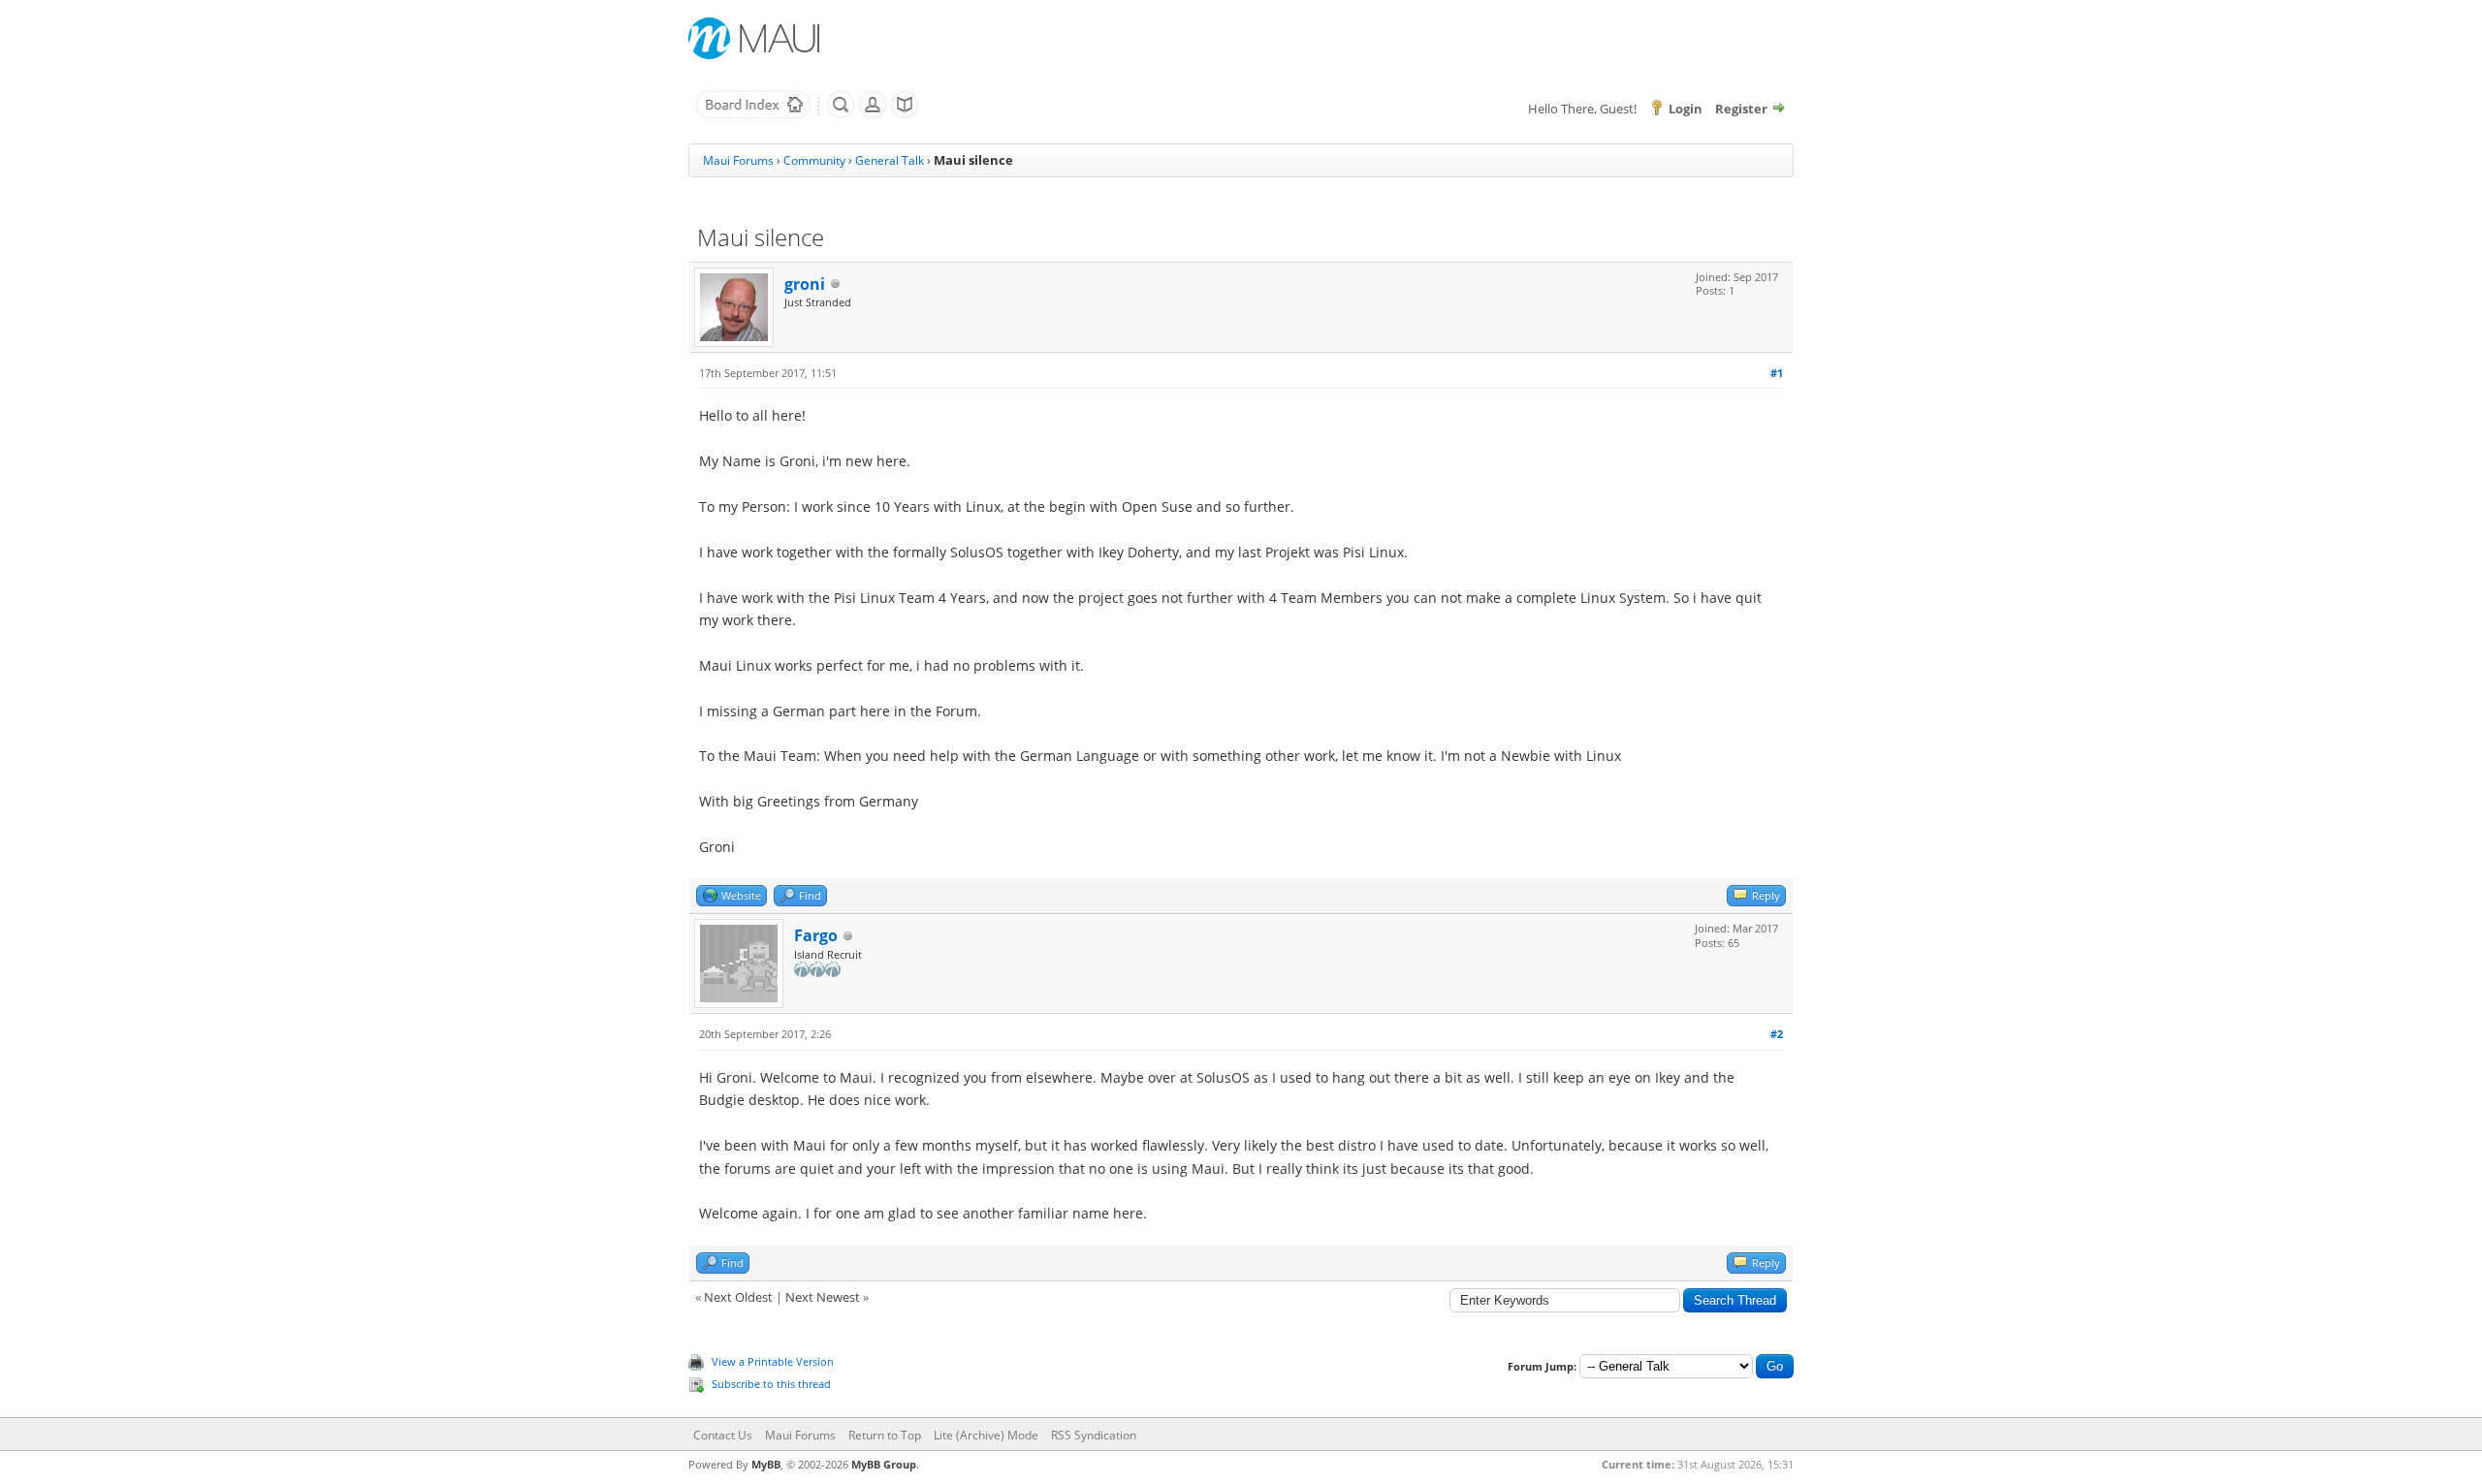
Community (814, 160)
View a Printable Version (773, 1361)
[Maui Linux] (756, 38)
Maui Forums (738, 160)
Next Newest (823, 1297)
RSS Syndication (1094, 1435)
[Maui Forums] (753, 114)
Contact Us (723, 1435)
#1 (1777, 373)
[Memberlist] (873, 114)
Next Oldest (738, 1297)
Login (1686, 109)
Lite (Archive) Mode (986, 1435)
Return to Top (885, 1435)
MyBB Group (884, 1464)
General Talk (890, 160)
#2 (1777, 1034)
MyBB (766, 1464)
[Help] (905, 114)
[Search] (841, 114)
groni (805, 284)
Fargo (816, 935)
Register (1741, 109)
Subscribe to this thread (771, 1384)
